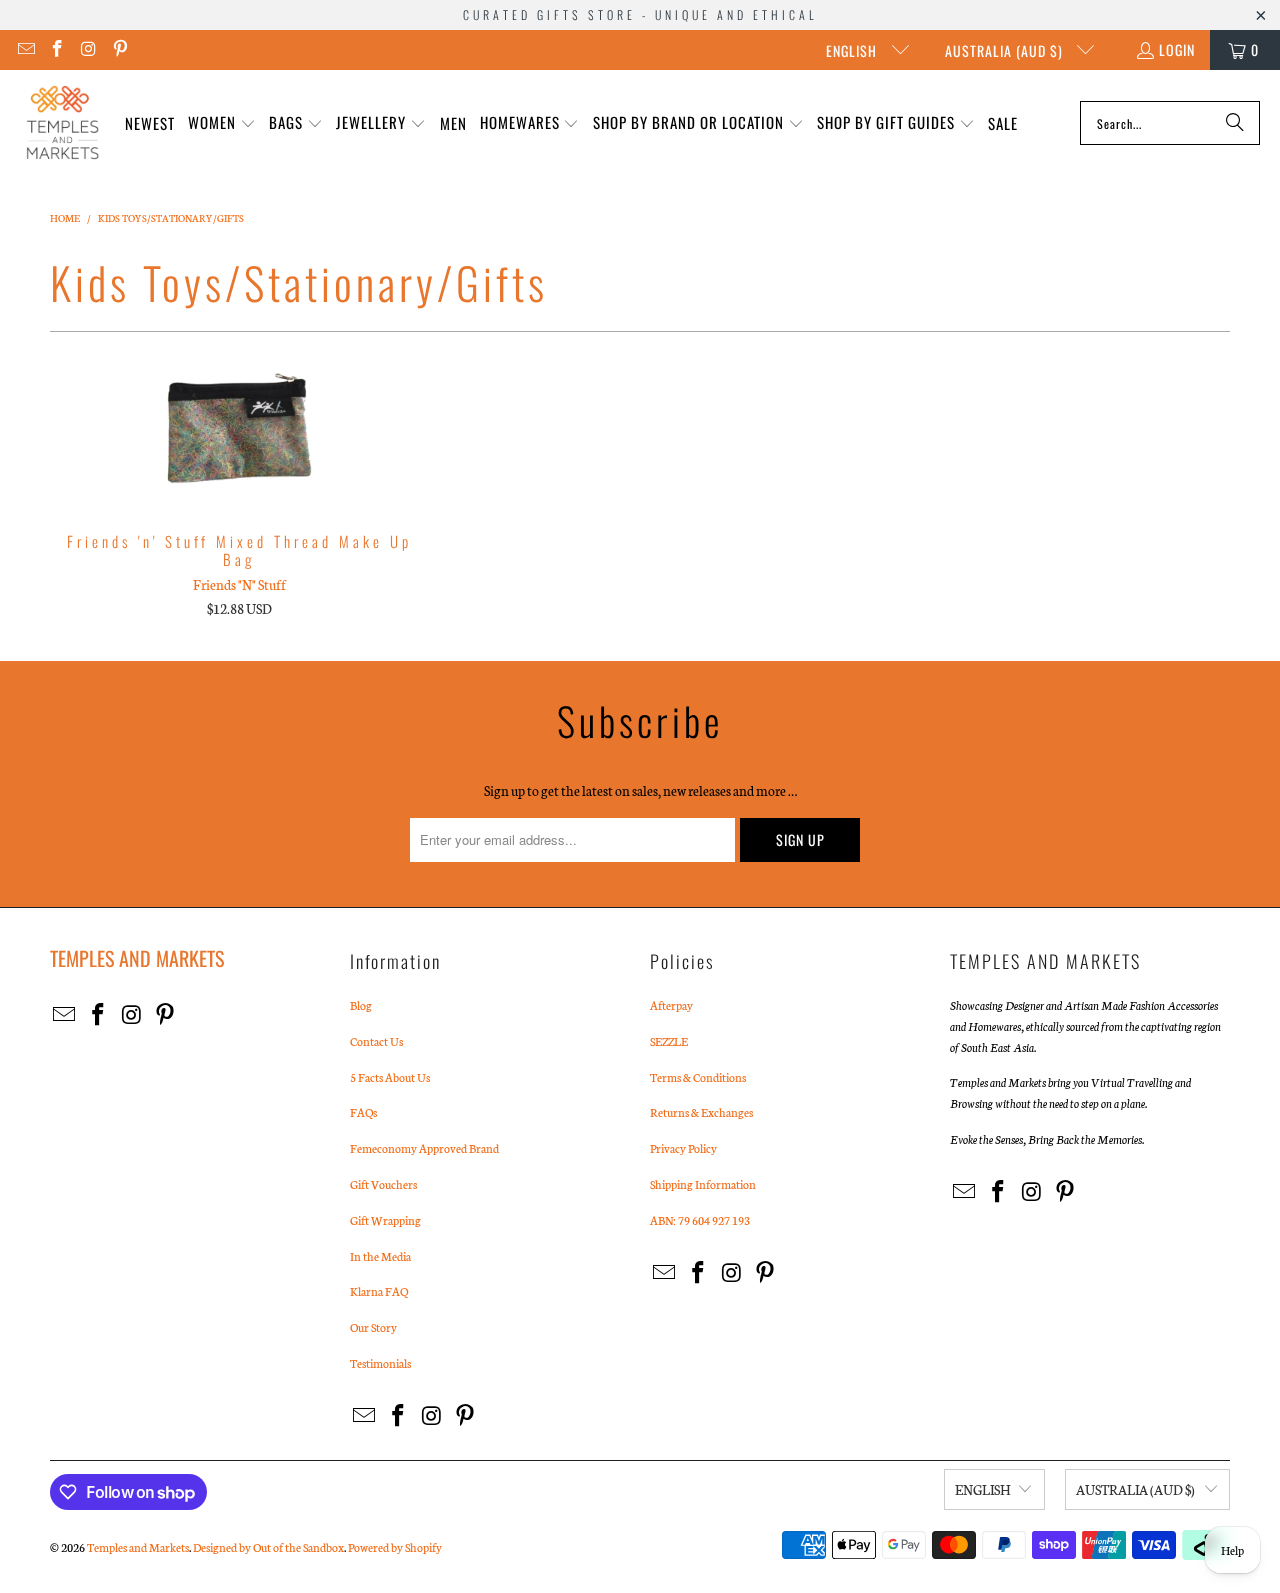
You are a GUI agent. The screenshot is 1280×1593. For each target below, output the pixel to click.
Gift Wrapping (385, 1220)
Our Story (373, 1327)
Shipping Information (703, 1184)
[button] (222, 123)
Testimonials (380, 1363)
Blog (361, 1005)
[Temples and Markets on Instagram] (88, 49)
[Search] (1235, 123)
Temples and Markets (138, 1547)
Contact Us (376, 1041)
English (853, 50)
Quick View (240, 471)
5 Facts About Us (390, 1077)
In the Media (380, 1256)
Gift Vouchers (383, 1184)
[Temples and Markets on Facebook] (57, 49)
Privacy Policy (683, 1148)
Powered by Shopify (395, 1547)
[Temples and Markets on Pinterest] (120, 49)
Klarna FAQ (379, 1291)
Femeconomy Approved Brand (424, 1148)
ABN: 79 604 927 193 (700, 1220)
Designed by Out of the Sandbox (268, 1547)
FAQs (363, 1112)
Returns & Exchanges (701, 1112)
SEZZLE (669, 1041)
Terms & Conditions (698, 1077)
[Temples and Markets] (62, 123)
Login (1177, 49)
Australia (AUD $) (1006, 50)
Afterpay (671, 1005)
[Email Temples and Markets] (25, 49)
